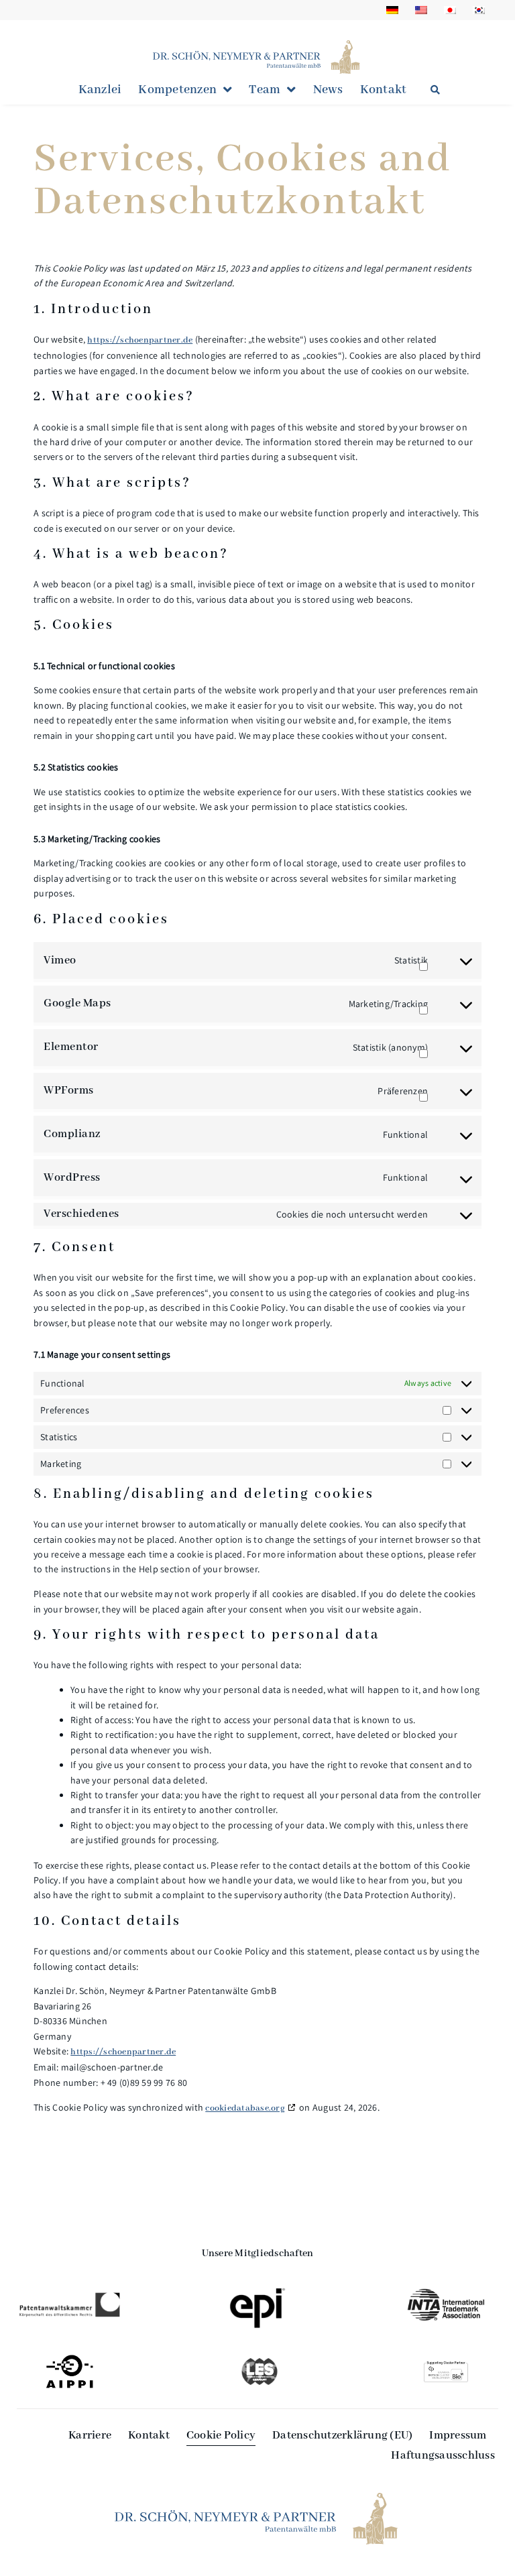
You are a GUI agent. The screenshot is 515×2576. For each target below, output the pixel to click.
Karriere (90, 2436)
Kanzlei (100, 90)
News (328, 90)
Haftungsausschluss (443, 2456)
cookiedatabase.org (245, 2108)
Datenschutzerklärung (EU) (342, 2436)
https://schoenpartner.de (140, 340)
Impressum (458, 2436)
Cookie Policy (221, 2436)
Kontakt (384, 90)
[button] (436, 90)
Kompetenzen (177, 90)
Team (265, 90)
